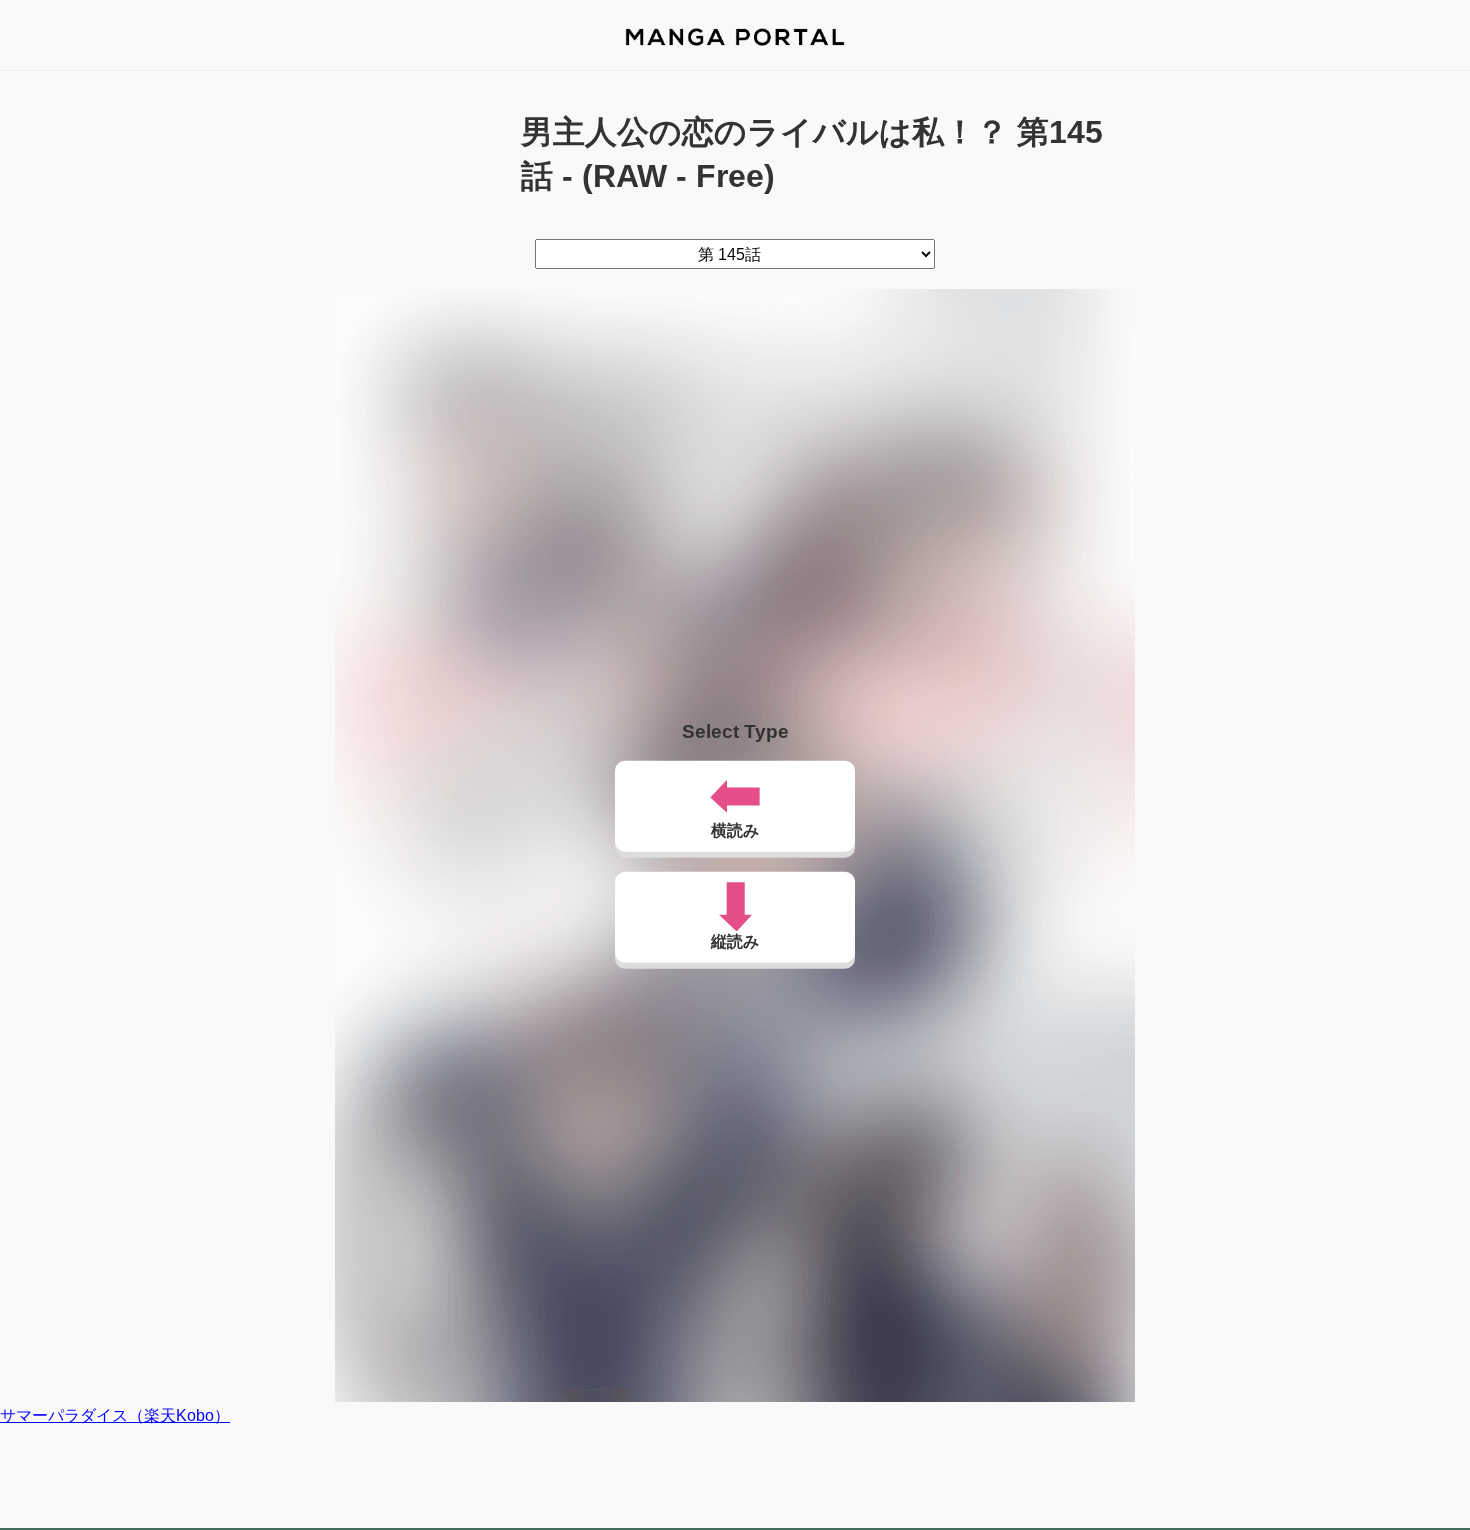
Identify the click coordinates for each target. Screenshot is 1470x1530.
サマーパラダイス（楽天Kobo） (115, 1415)
